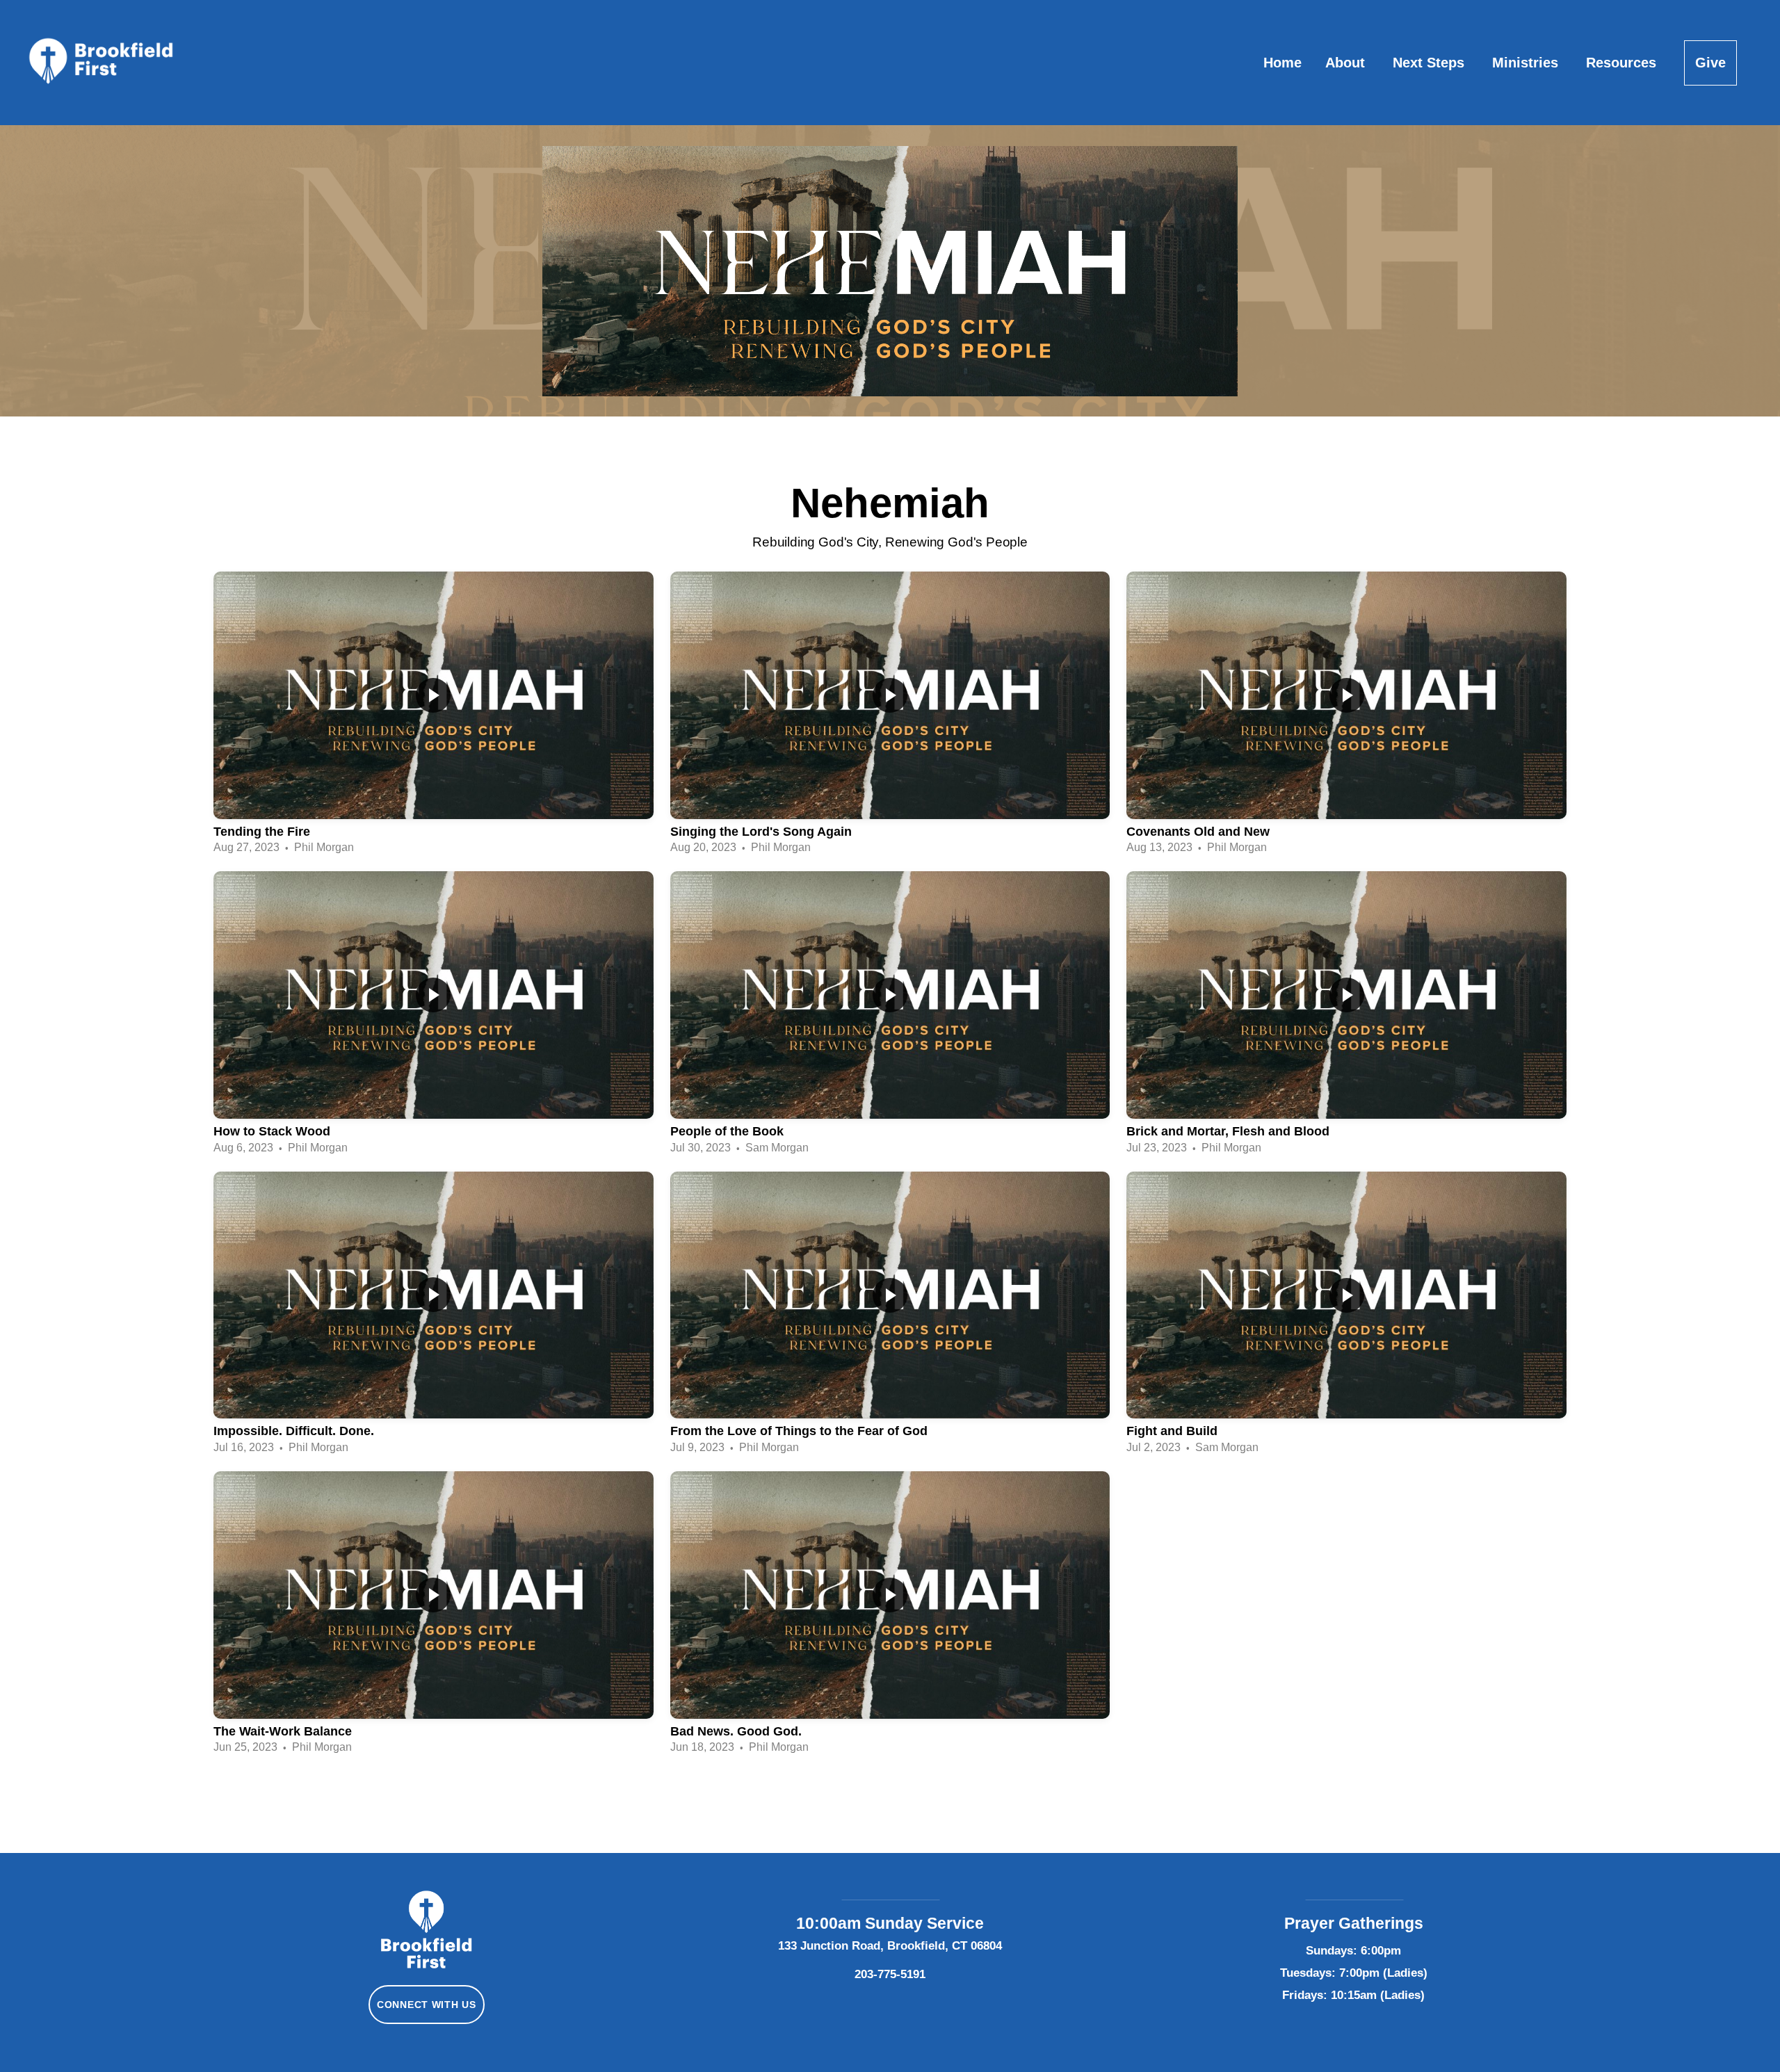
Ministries (1527, 63)
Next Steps (1431, 63)
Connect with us (427, 2005)
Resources (1623, 63)
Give (1710, 63)
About (1347, 63)
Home (1283, 63)
